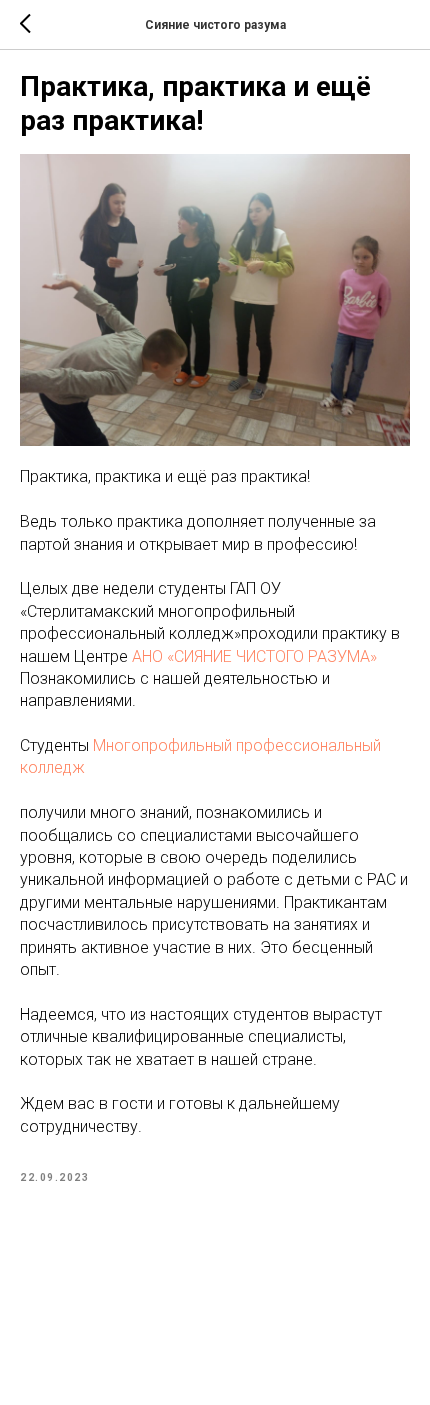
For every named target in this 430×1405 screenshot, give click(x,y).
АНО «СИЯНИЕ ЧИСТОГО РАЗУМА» (254, 656)
